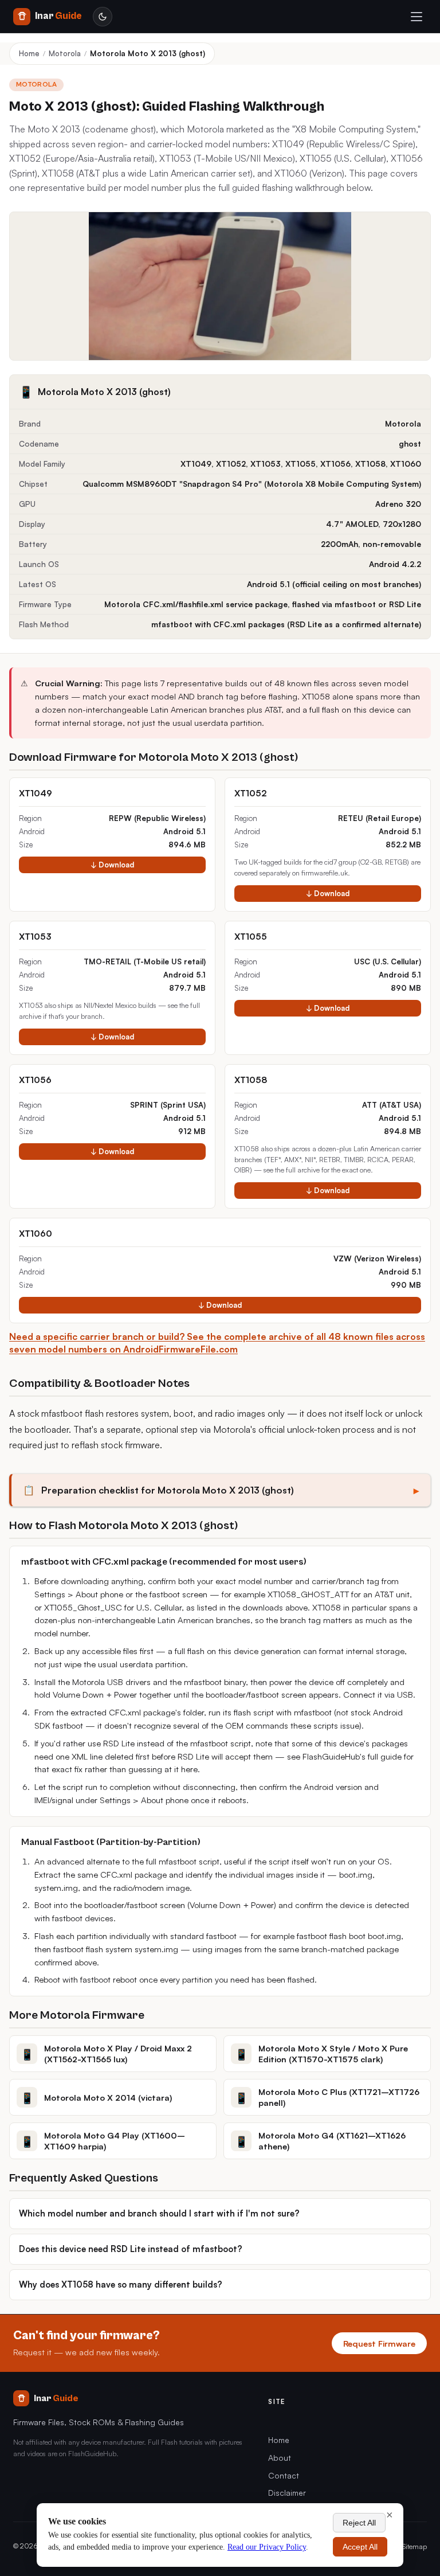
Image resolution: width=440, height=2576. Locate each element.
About (280, 2458)
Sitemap (415, 2546)
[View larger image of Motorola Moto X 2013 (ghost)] (220, 286)
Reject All (359, 2523)
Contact (284, 2475)
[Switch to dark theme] (103, 17)
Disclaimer (287, 2493)
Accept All (360, 2547)
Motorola (65, 53)
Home (29, 53)
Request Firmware (379, 2343)
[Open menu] (417, 17)
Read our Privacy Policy (267, 2547)
